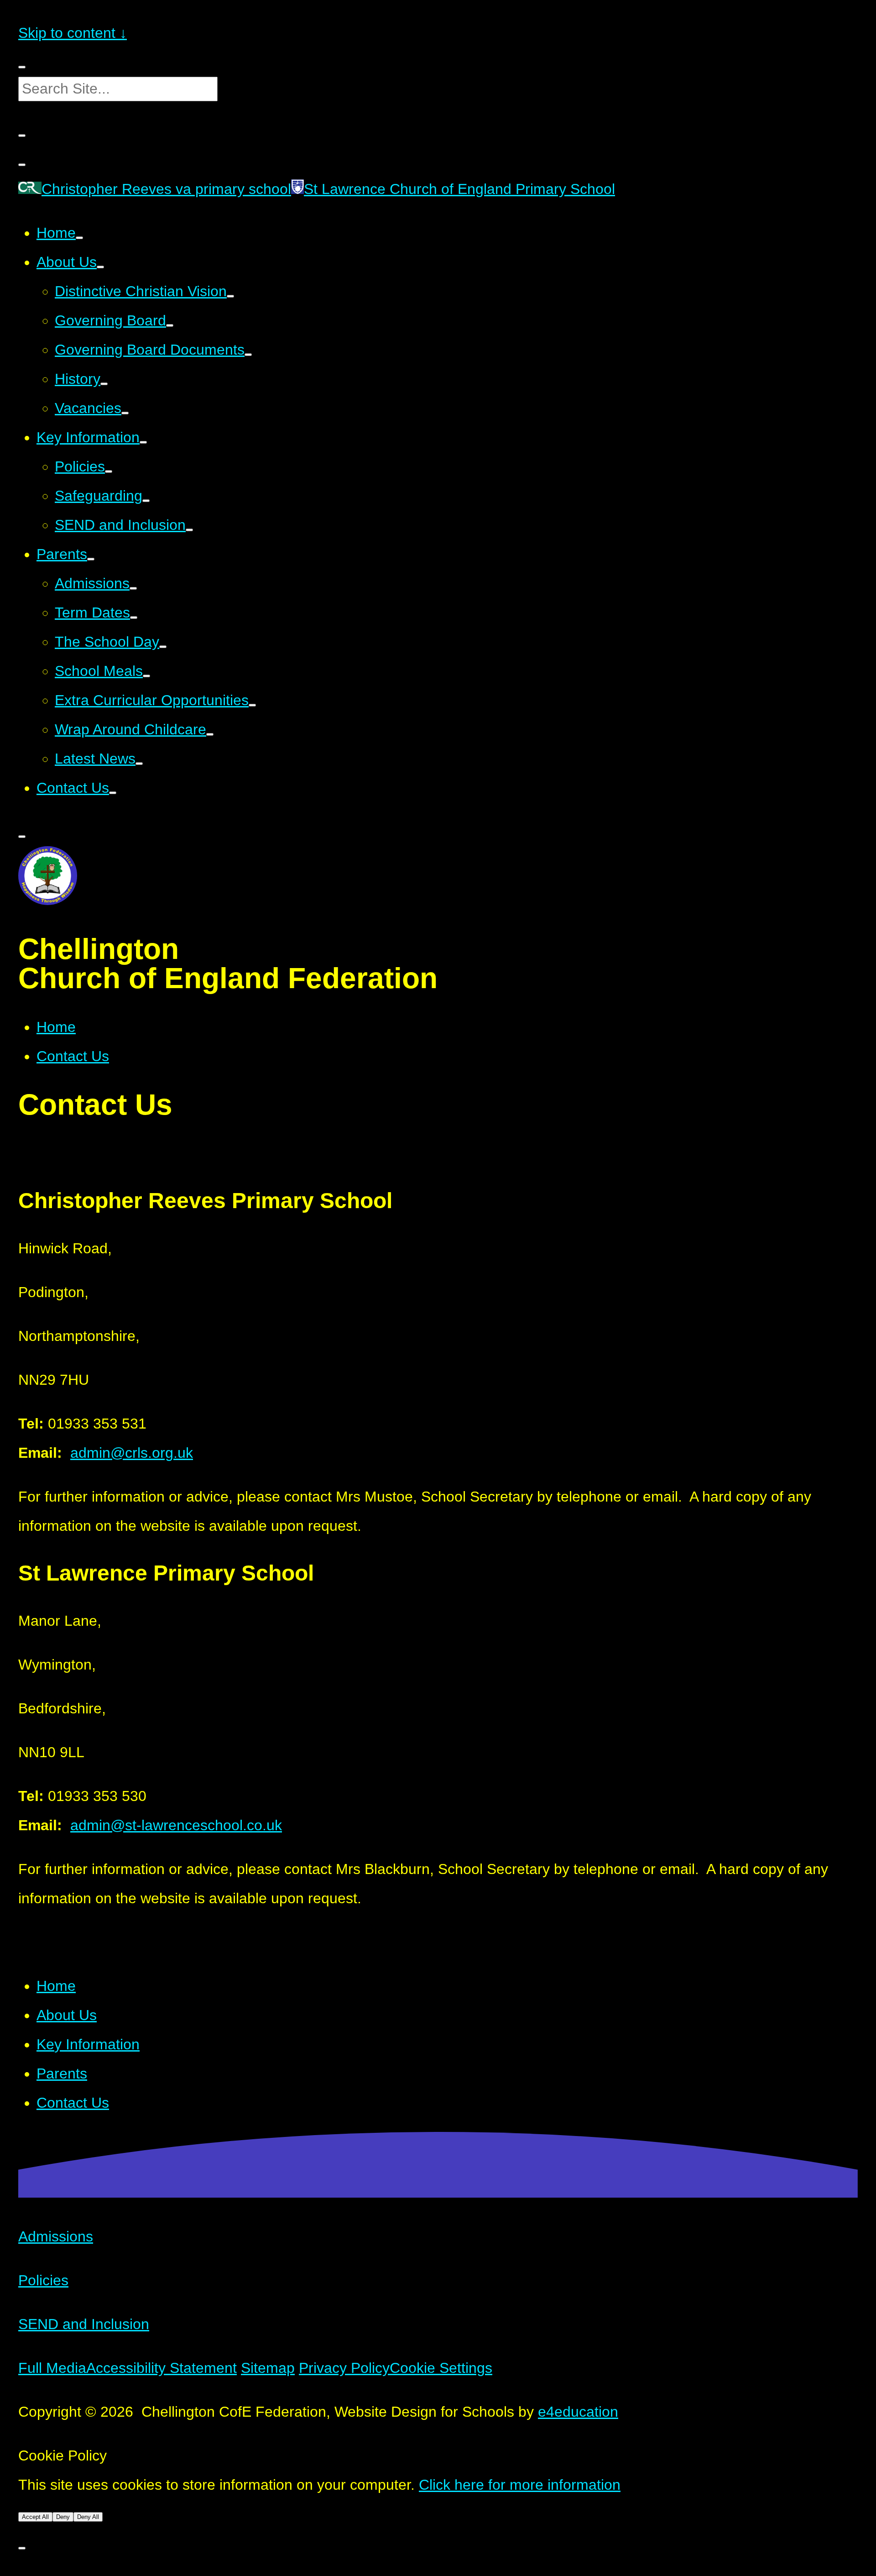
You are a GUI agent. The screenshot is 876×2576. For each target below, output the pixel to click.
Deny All (88, 2517)
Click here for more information (520, 2485)
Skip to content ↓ (73, 33)
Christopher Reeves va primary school (166, 189)
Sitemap (268, 2368)
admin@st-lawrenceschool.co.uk (176, 1825)
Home (56, 1027)
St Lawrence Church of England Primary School (459, 189)
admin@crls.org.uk (132, 1453)
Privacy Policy (344, 2368)
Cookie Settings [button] (441, 2368)
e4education (578, 2412)
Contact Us (73, 1056)
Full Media (52, 2368)
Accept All (35, 2517)
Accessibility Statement (162, 2368)
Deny (63, 2517)
